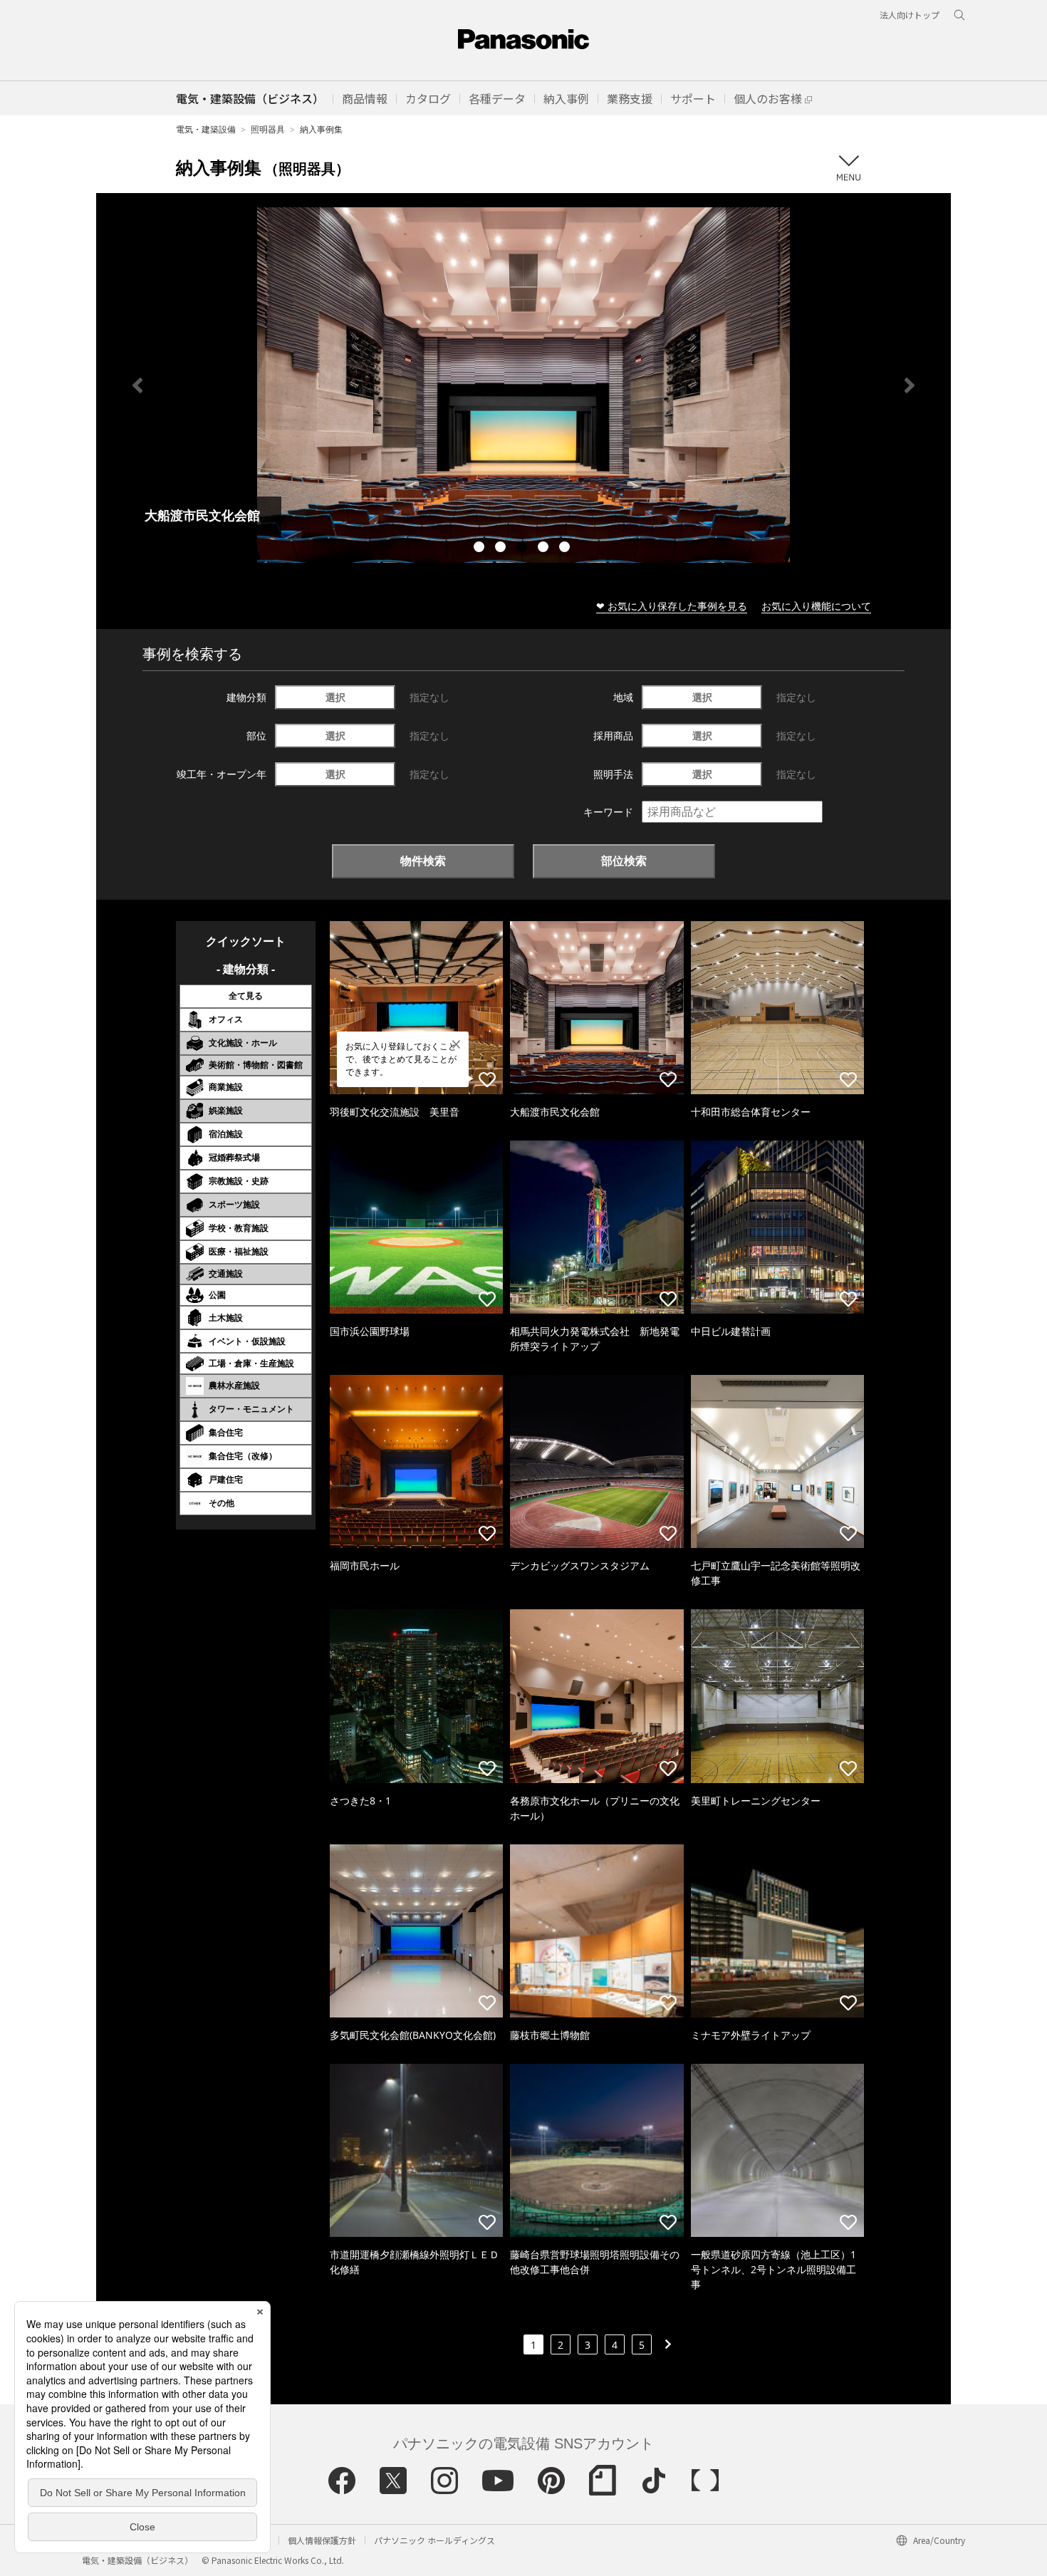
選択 (335, 697)
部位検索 (624, 861)
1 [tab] (481, 549)
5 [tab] (566, 549)
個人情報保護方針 (322, 2540)
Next (910, 385)
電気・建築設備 (206, 129)
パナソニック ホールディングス (434, 2540)
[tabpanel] (523, 385)
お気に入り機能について (816, 606)
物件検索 (423, 861)
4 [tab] (545, 549)
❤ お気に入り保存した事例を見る (672, 606)
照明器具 (268, 129)
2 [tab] (502, 549)
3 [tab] (523, 549)
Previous (137, 385)
